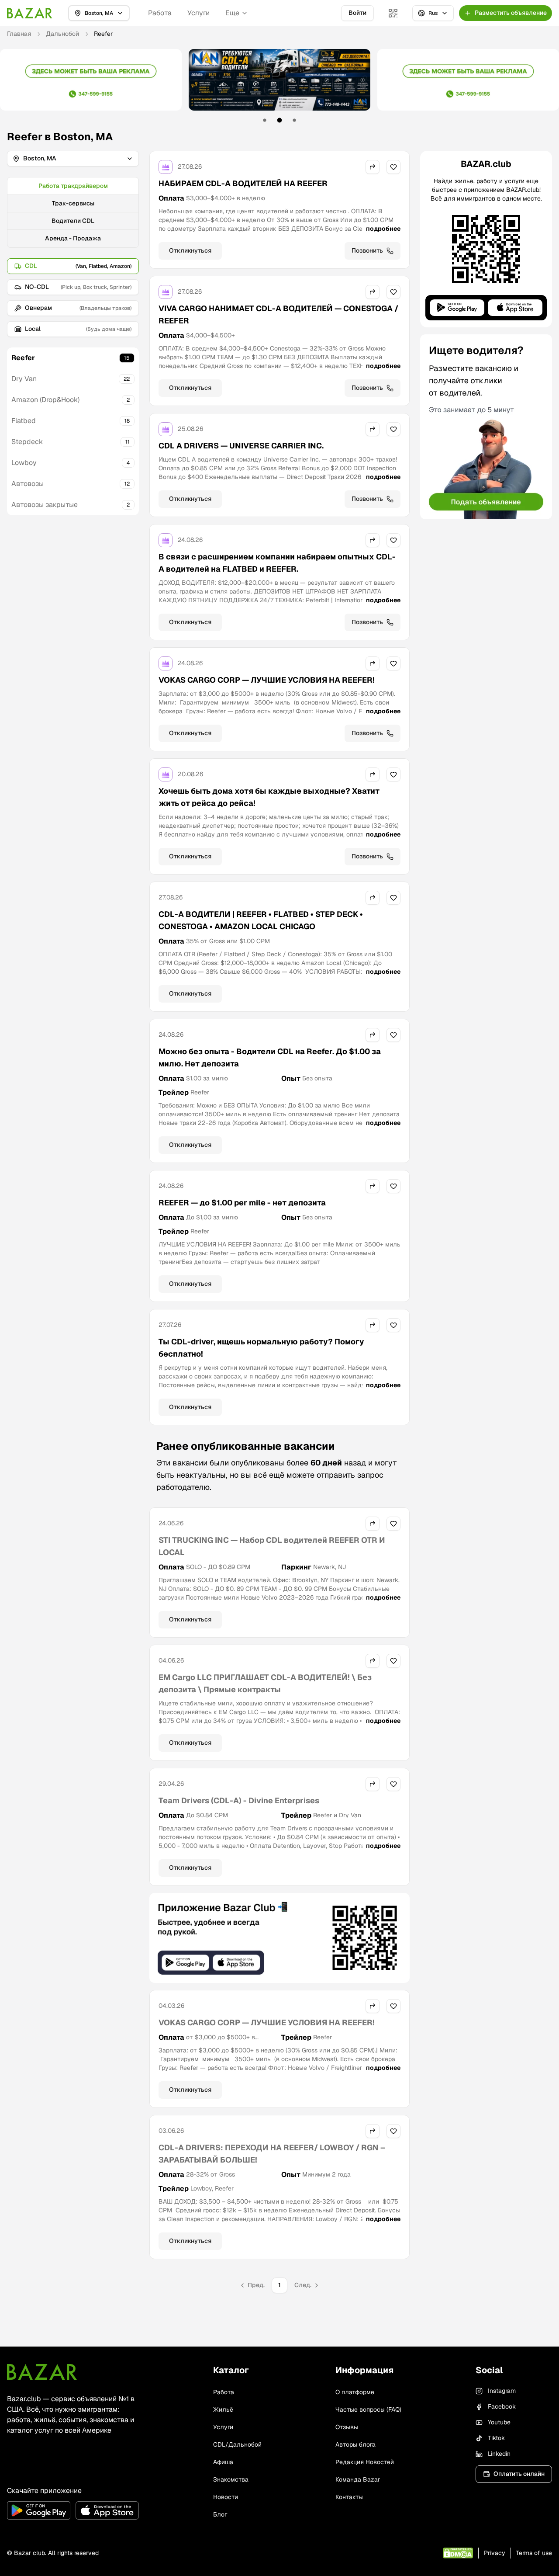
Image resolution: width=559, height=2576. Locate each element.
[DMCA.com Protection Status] (458, 2553)
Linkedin (499, 2454)
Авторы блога (355, 2444)
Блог (220, 2514)
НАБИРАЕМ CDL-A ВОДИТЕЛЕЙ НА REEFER (243, 183)
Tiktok (496, 2438)
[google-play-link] (39, 2510)
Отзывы (347, 2427)
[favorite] (393, 167)
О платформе (355, 2392)
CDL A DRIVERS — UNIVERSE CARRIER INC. (241, 446)
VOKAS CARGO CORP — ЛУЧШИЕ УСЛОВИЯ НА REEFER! (267, 680)
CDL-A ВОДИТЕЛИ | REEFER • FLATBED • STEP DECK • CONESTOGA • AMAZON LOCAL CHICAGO (261, 920)
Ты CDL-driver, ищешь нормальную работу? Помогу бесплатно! (261, 1348)
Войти (357, 13)
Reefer (23, 358)
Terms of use (534, 2553)
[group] (73, 212)
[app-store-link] (107, 2510)
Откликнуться (190, 250)
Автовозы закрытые (45, 505)
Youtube (499, 2422)
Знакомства (231, 2479)
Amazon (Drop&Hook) (45, 400)
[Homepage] (30, 13)
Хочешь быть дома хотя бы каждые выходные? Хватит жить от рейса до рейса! (269, 797)
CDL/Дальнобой (237, 2444)
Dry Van (24, 379)
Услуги (198, 13)
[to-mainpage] (42, 2372)
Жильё (223, 2409)
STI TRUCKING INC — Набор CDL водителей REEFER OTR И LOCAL (272, 1546)
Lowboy (24, 463)
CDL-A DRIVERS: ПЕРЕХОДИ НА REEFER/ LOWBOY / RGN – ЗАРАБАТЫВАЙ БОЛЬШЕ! (272, 2154)
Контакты (349, 2497)
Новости (226, 2497)
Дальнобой (62, 34)
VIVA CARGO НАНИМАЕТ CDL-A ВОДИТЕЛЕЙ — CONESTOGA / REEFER (278, 314)
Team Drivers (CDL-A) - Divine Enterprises (239, 1800)
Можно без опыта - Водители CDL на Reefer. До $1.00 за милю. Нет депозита (270, 1057)
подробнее (383, 229)
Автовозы (28, 484)
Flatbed (24, 421)
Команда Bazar (358, 2479)
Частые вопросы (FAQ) (368, 2409)
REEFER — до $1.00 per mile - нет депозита (242, 1203)
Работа (160, 13)
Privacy (495, 2553)
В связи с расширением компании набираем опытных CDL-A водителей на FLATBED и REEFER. (277, 563)
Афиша (223, 2462)
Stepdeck (27, 442)
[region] (279, 86)
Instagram (502, 2391)
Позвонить (367, 250)
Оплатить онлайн (519, 2474)
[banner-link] (91, 80)
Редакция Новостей (365, 2462)
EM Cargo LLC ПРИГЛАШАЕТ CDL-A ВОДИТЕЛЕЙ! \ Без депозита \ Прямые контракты (265, 1683)
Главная (19, 34)
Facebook (502, 2406)
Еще (232, 13)
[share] (373, 167)
